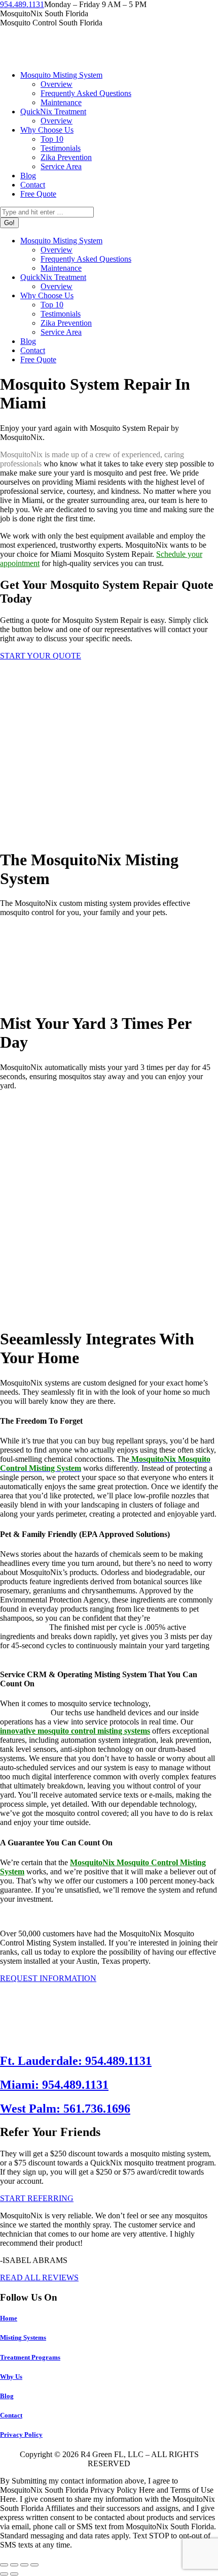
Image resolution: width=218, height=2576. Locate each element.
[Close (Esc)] (4, 2565)
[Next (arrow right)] (14, 2574)
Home (9, 2318)
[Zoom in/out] (34, 2565)
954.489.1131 (22, 4)
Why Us (11, 2377)
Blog (7, 2396)
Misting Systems (23, 2337)
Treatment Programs (30, 2357)
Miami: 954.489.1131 (54, 2085)
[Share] (14, 2565)
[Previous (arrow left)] (4, 2574)
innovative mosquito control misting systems (75, 1731)
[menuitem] (61, 75)
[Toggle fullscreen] (24, 2565)
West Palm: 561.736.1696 (65, 2109)
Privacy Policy (21, 2434)
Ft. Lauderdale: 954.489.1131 (76, 2061)
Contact (11, 2415)
